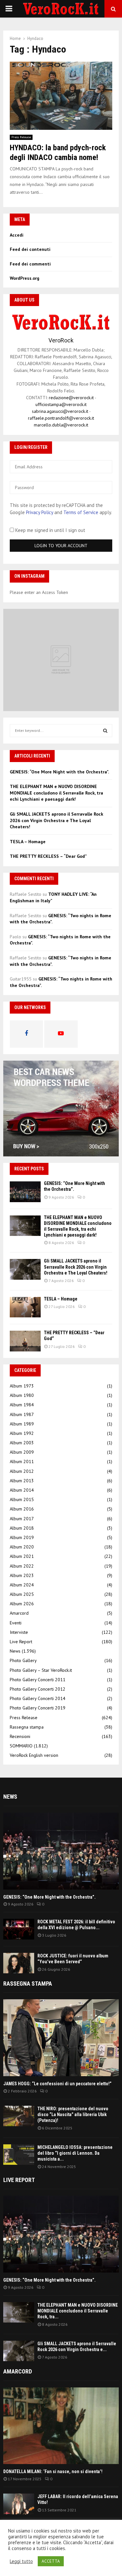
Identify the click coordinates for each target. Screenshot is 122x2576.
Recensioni (20, 1736)
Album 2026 (22, 1604)
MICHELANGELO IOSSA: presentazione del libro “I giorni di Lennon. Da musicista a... (75, 2153)
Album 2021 (22, 1556)
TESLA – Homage (28, 842)
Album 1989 (22, 1424)
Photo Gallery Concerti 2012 (38, 1689)
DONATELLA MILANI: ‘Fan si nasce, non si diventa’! (53, 2471)
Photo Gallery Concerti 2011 (38, 1680)
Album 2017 (22, 1519)
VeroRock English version (34, 1755)
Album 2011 (22, 1461)
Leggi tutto (21, 2561)
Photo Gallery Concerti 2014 (38, 1698)
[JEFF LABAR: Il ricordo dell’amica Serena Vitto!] (19, 2504)
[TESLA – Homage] (25, 1307)
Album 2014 (22, 1490)
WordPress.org (25, 278)
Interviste (19, 1632)
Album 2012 (22, 1471)
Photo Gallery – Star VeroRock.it (41, 1670)
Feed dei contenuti (30, 249)
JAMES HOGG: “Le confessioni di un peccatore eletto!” (57, 2084)
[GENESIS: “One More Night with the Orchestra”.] (25, 1192)
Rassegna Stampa (28, 1984)
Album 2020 (22, 1547)
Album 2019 (22, 1537)
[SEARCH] (105, 731)
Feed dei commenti (30, 264)
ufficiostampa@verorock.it (61, 404)
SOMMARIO (21, 1746)
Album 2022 (22, 1566)
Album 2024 (22, 1585)
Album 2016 (22, 1509)
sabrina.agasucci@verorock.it (60, 411)
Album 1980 (22, 1395)
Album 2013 (22, 1481)
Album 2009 (22, 1452)
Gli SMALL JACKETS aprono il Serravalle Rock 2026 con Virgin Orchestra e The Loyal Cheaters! (56, 820)
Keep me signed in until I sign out (50, 530)
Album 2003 (22, 1443)
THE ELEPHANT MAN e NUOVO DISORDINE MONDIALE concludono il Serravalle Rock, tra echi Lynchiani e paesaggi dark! (56, 793)
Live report (19, 2180)
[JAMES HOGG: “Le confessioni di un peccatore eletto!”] (61, 2038)
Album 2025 (22, 1594)
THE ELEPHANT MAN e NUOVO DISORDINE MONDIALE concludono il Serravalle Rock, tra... (78, 2311)
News (15, 1651)
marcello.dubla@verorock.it (61, 425)
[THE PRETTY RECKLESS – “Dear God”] (25, 1341)
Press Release (21, 137)
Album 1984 (22, 1405)
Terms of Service (81, 512)
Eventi (16, 1623)
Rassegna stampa (27, 1727)
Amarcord (19, 1613)
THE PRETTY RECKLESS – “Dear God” (48, 856)
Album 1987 (22, 1414)
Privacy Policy (40, 512)
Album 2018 (22, 1528)
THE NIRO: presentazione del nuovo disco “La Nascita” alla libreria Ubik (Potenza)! (73, 2114)
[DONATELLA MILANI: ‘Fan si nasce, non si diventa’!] (61, 2426)
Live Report (21, 1642)
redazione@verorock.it (71, 398)
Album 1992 (22, 1433)
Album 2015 (22, 1499)
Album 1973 (22, 1386)
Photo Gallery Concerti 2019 (38, 1708)
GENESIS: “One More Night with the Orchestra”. (59, 772)
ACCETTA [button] (51, 2561)
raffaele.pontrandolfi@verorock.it (61, 418)
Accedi (17, 235)
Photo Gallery (23, 1660)
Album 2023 (22, 1575)
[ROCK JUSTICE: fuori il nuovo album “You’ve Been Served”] (19, 1963)
